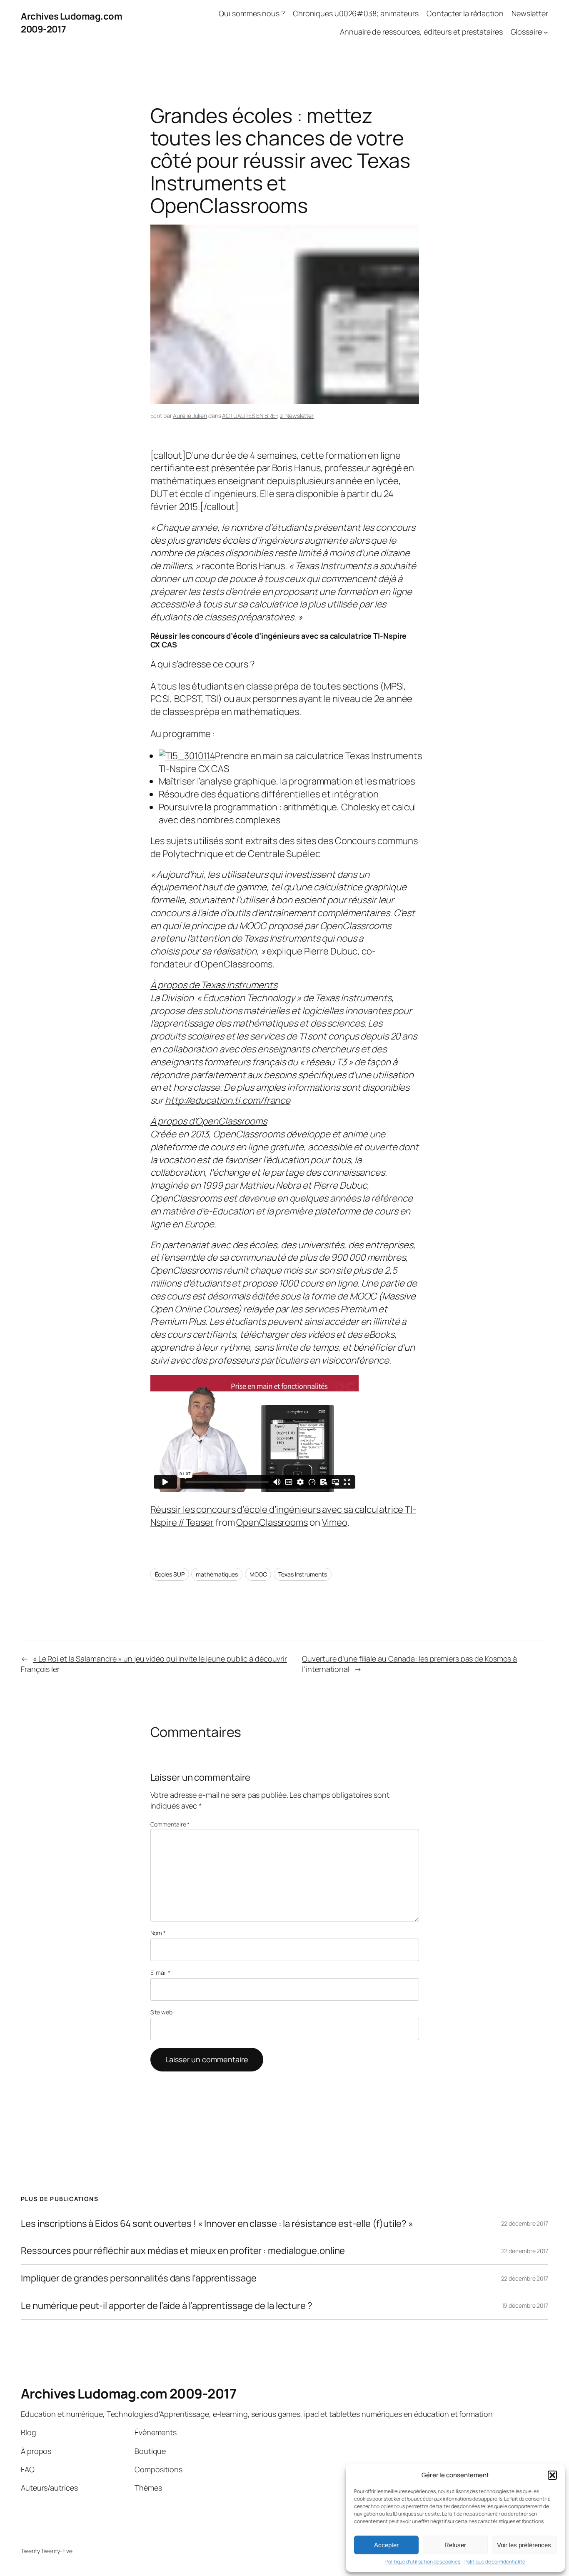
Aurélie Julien (190, 416)
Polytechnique (193, 854)
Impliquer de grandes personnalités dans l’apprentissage (139, 2278)
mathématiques (217, 1574)
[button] (552, 2475)
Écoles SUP (170, 1574)
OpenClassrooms (272, 1522)
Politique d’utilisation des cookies (423, 2562)
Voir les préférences (524, 2545)
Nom (158, 1933)
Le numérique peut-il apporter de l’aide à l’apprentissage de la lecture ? (167, 2306)
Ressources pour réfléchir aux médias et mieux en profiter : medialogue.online (183, 2251)
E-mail (160, 1973)
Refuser (455, 2545)
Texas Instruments (302, 1574)
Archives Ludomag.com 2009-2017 (129, 2394)
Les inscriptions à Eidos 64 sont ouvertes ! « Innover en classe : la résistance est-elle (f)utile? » (217, 2224)
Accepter (386, 2545)
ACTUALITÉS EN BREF (250, 416)
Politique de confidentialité (495, 2562)
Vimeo (335, 1522)
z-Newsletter (297, 416)
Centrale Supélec (284, 854)
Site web (161, 2012)
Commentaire (170, 1824)
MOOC (258, 1574)
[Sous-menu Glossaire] (546, 32)
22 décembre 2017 (525, 2223)
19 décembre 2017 (525, 2305)
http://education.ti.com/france (228, 1100)
